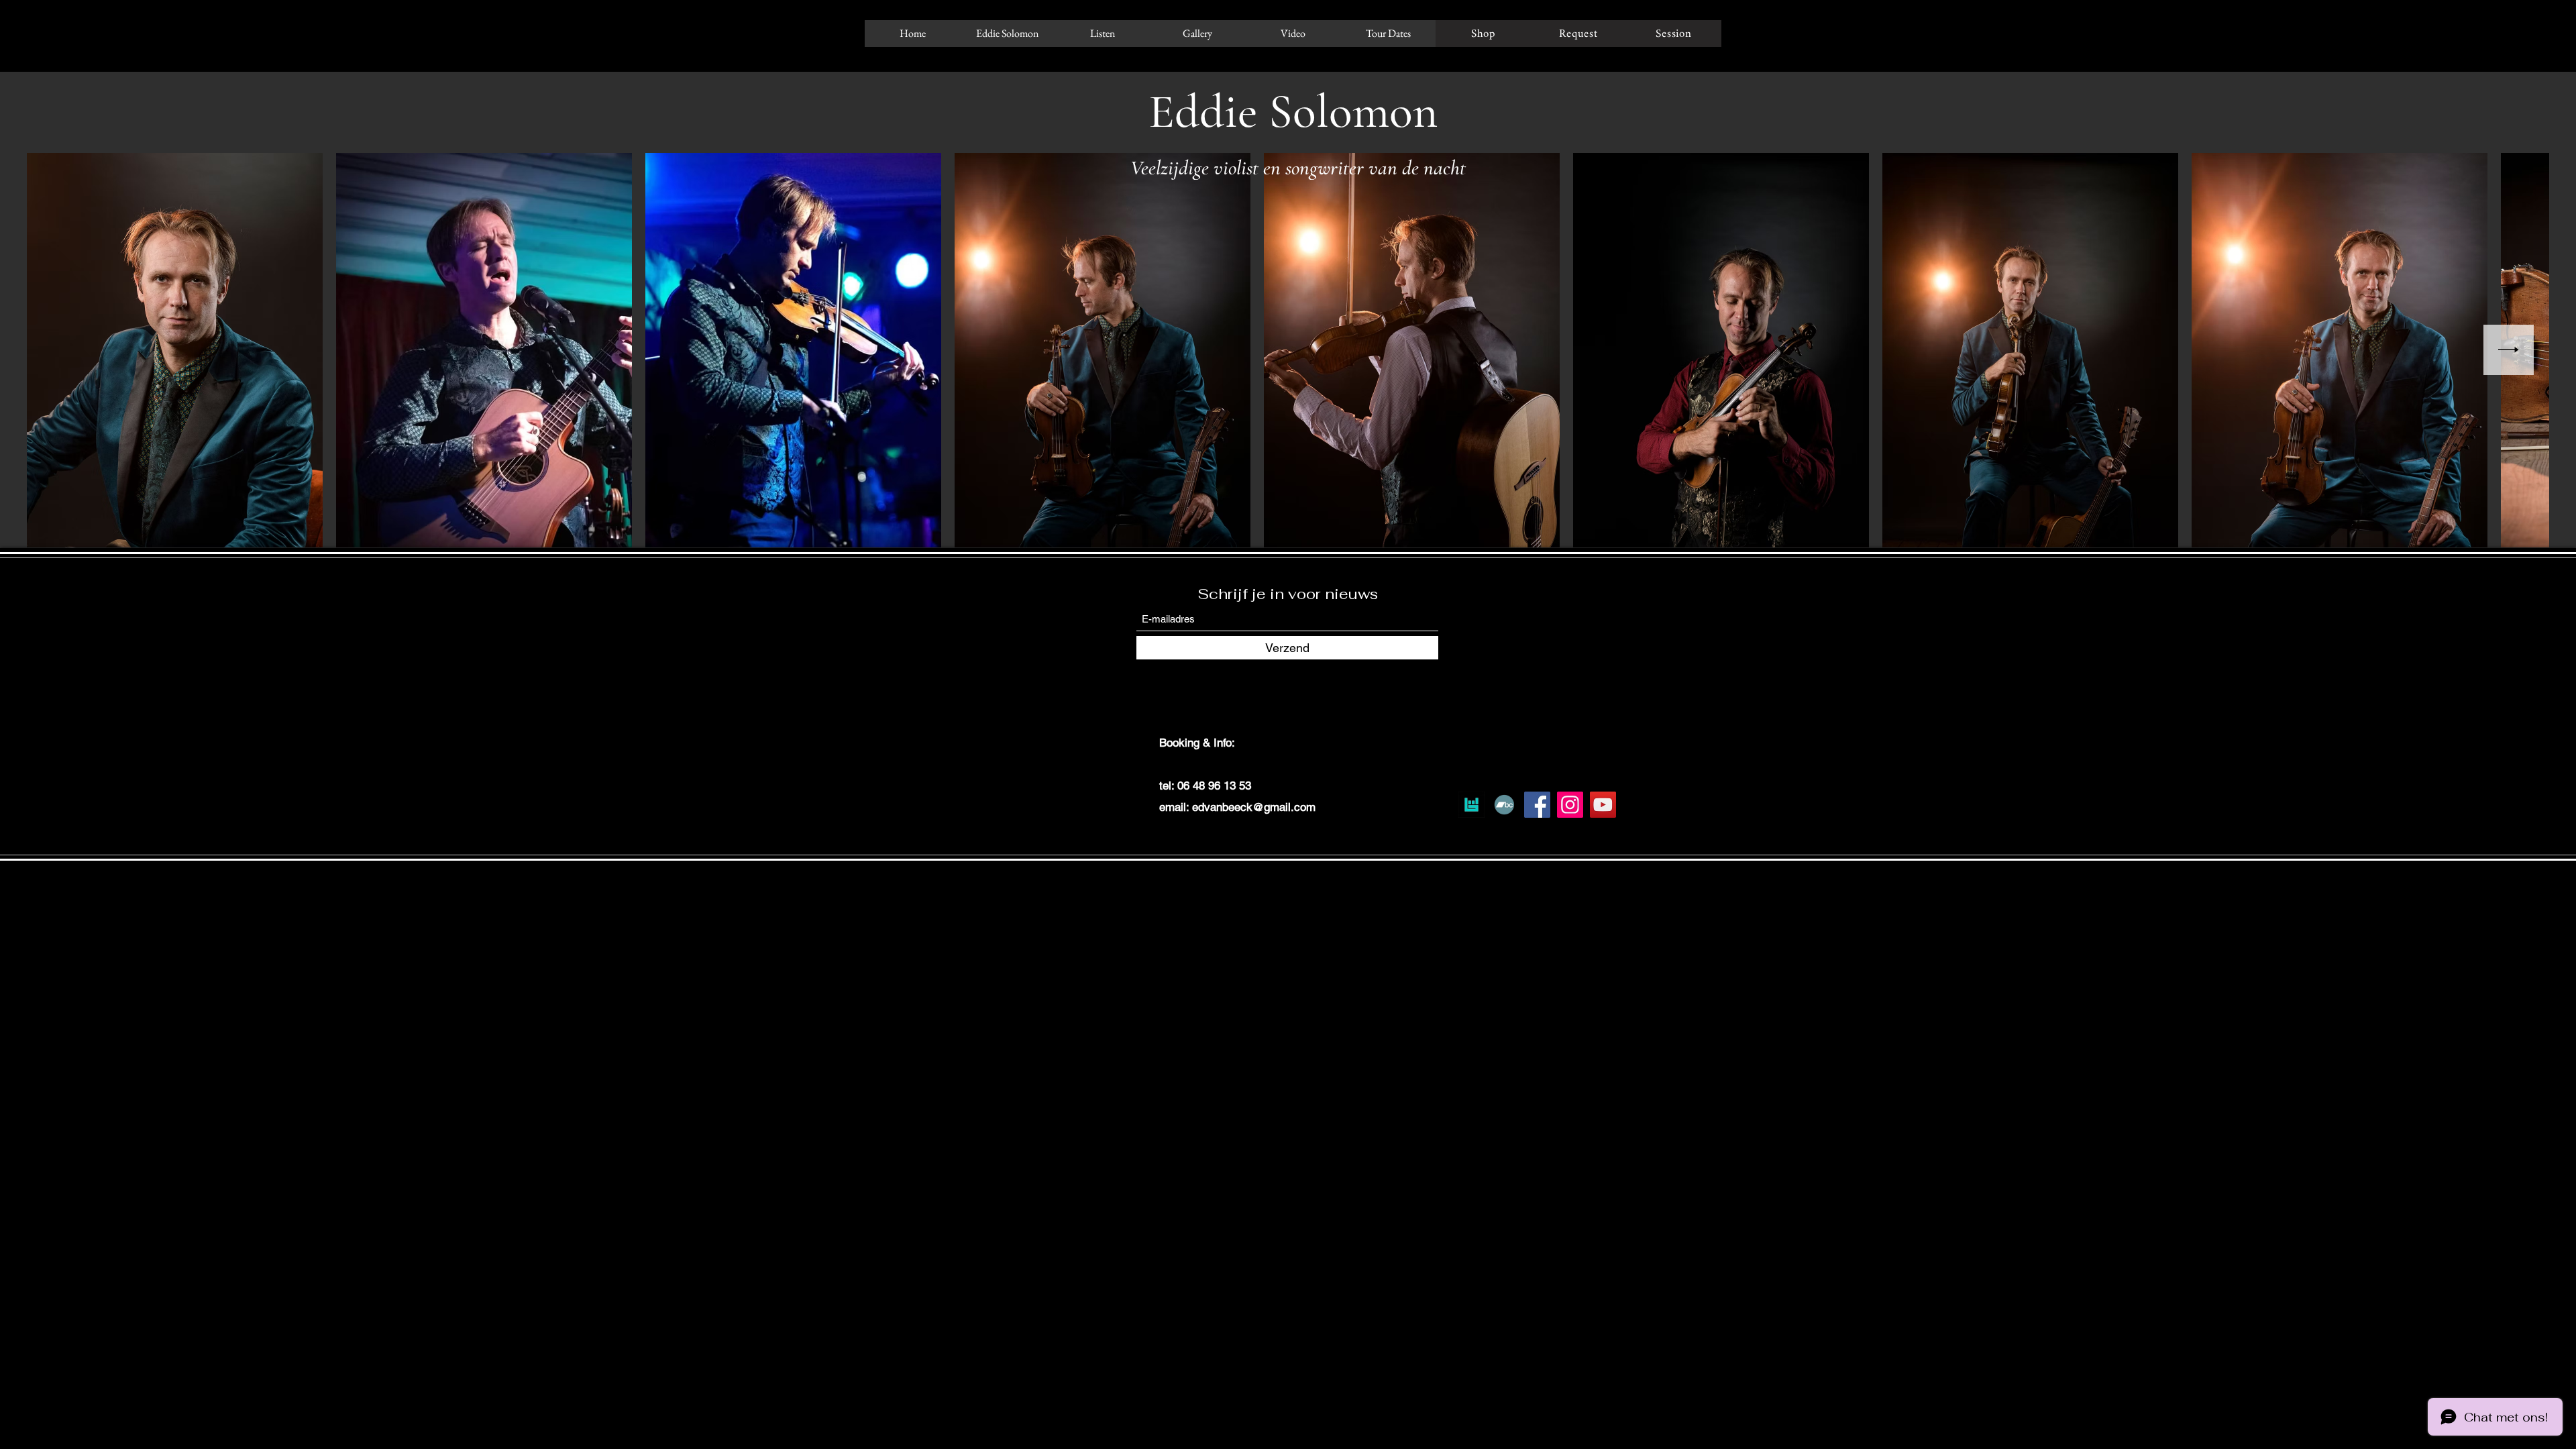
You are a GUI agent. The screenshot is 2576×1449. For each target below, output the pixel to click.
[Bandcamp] (1504, 805)
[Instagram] (1570, 805)
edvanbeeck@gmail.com (1254, 807)
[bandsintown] (1471, 805)
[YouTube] (1603, 805)
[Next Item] (2509, 350)
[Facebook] (1537, 805)
